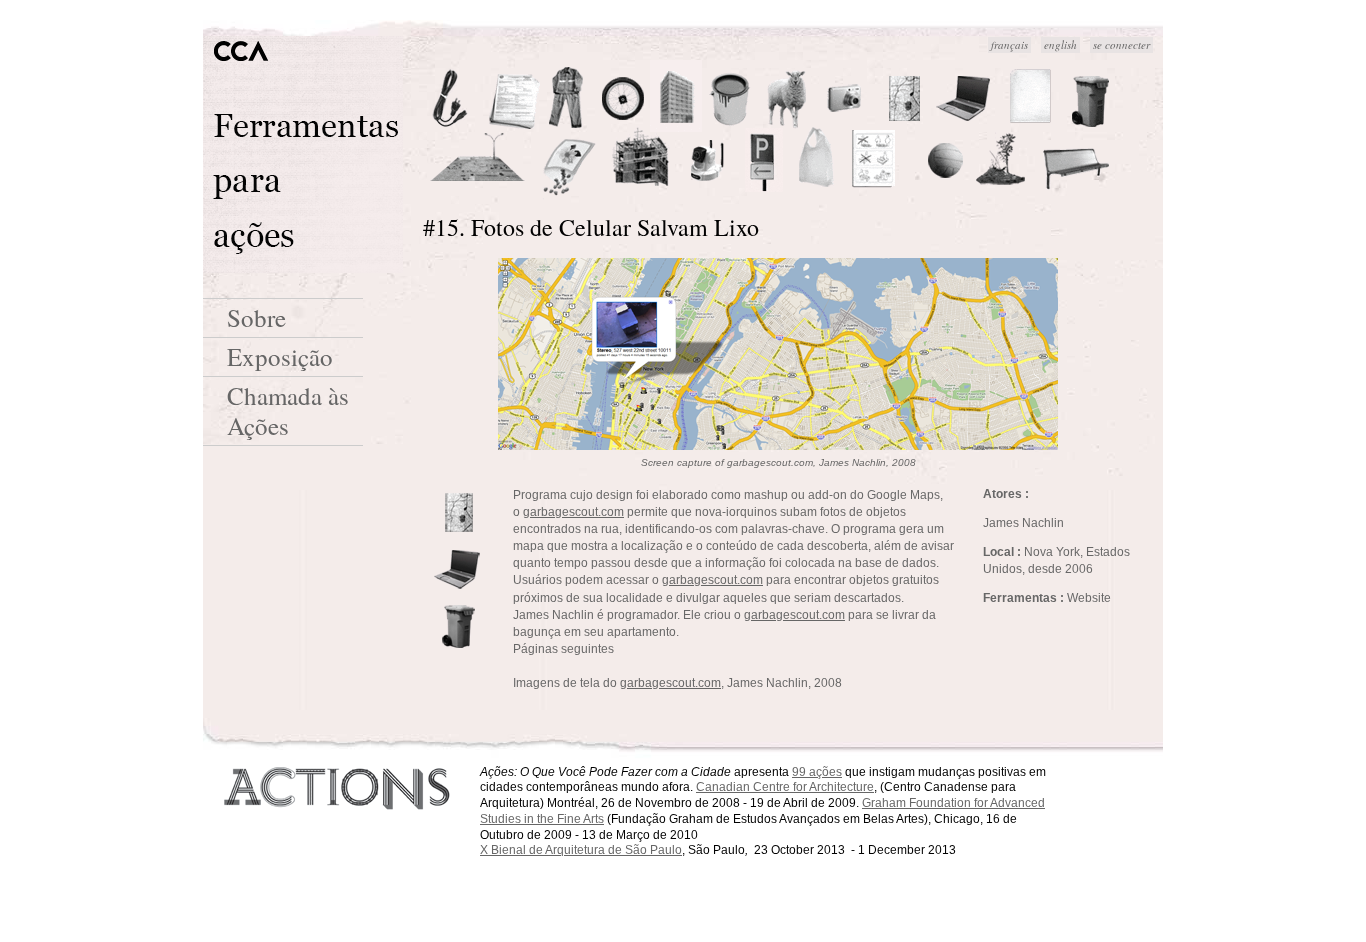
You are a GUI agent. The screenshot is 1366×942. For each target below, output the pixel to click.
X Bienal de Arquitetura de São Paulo (581, 850)
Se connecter (1121, 44)
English (1060, 44)
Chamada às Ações (288, 410)
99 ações (817, 772)
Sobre (256, 317)
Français (1009, 44)
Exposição (280, 356)
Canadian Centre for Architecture (785, 787)
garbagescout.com (573, 512)
